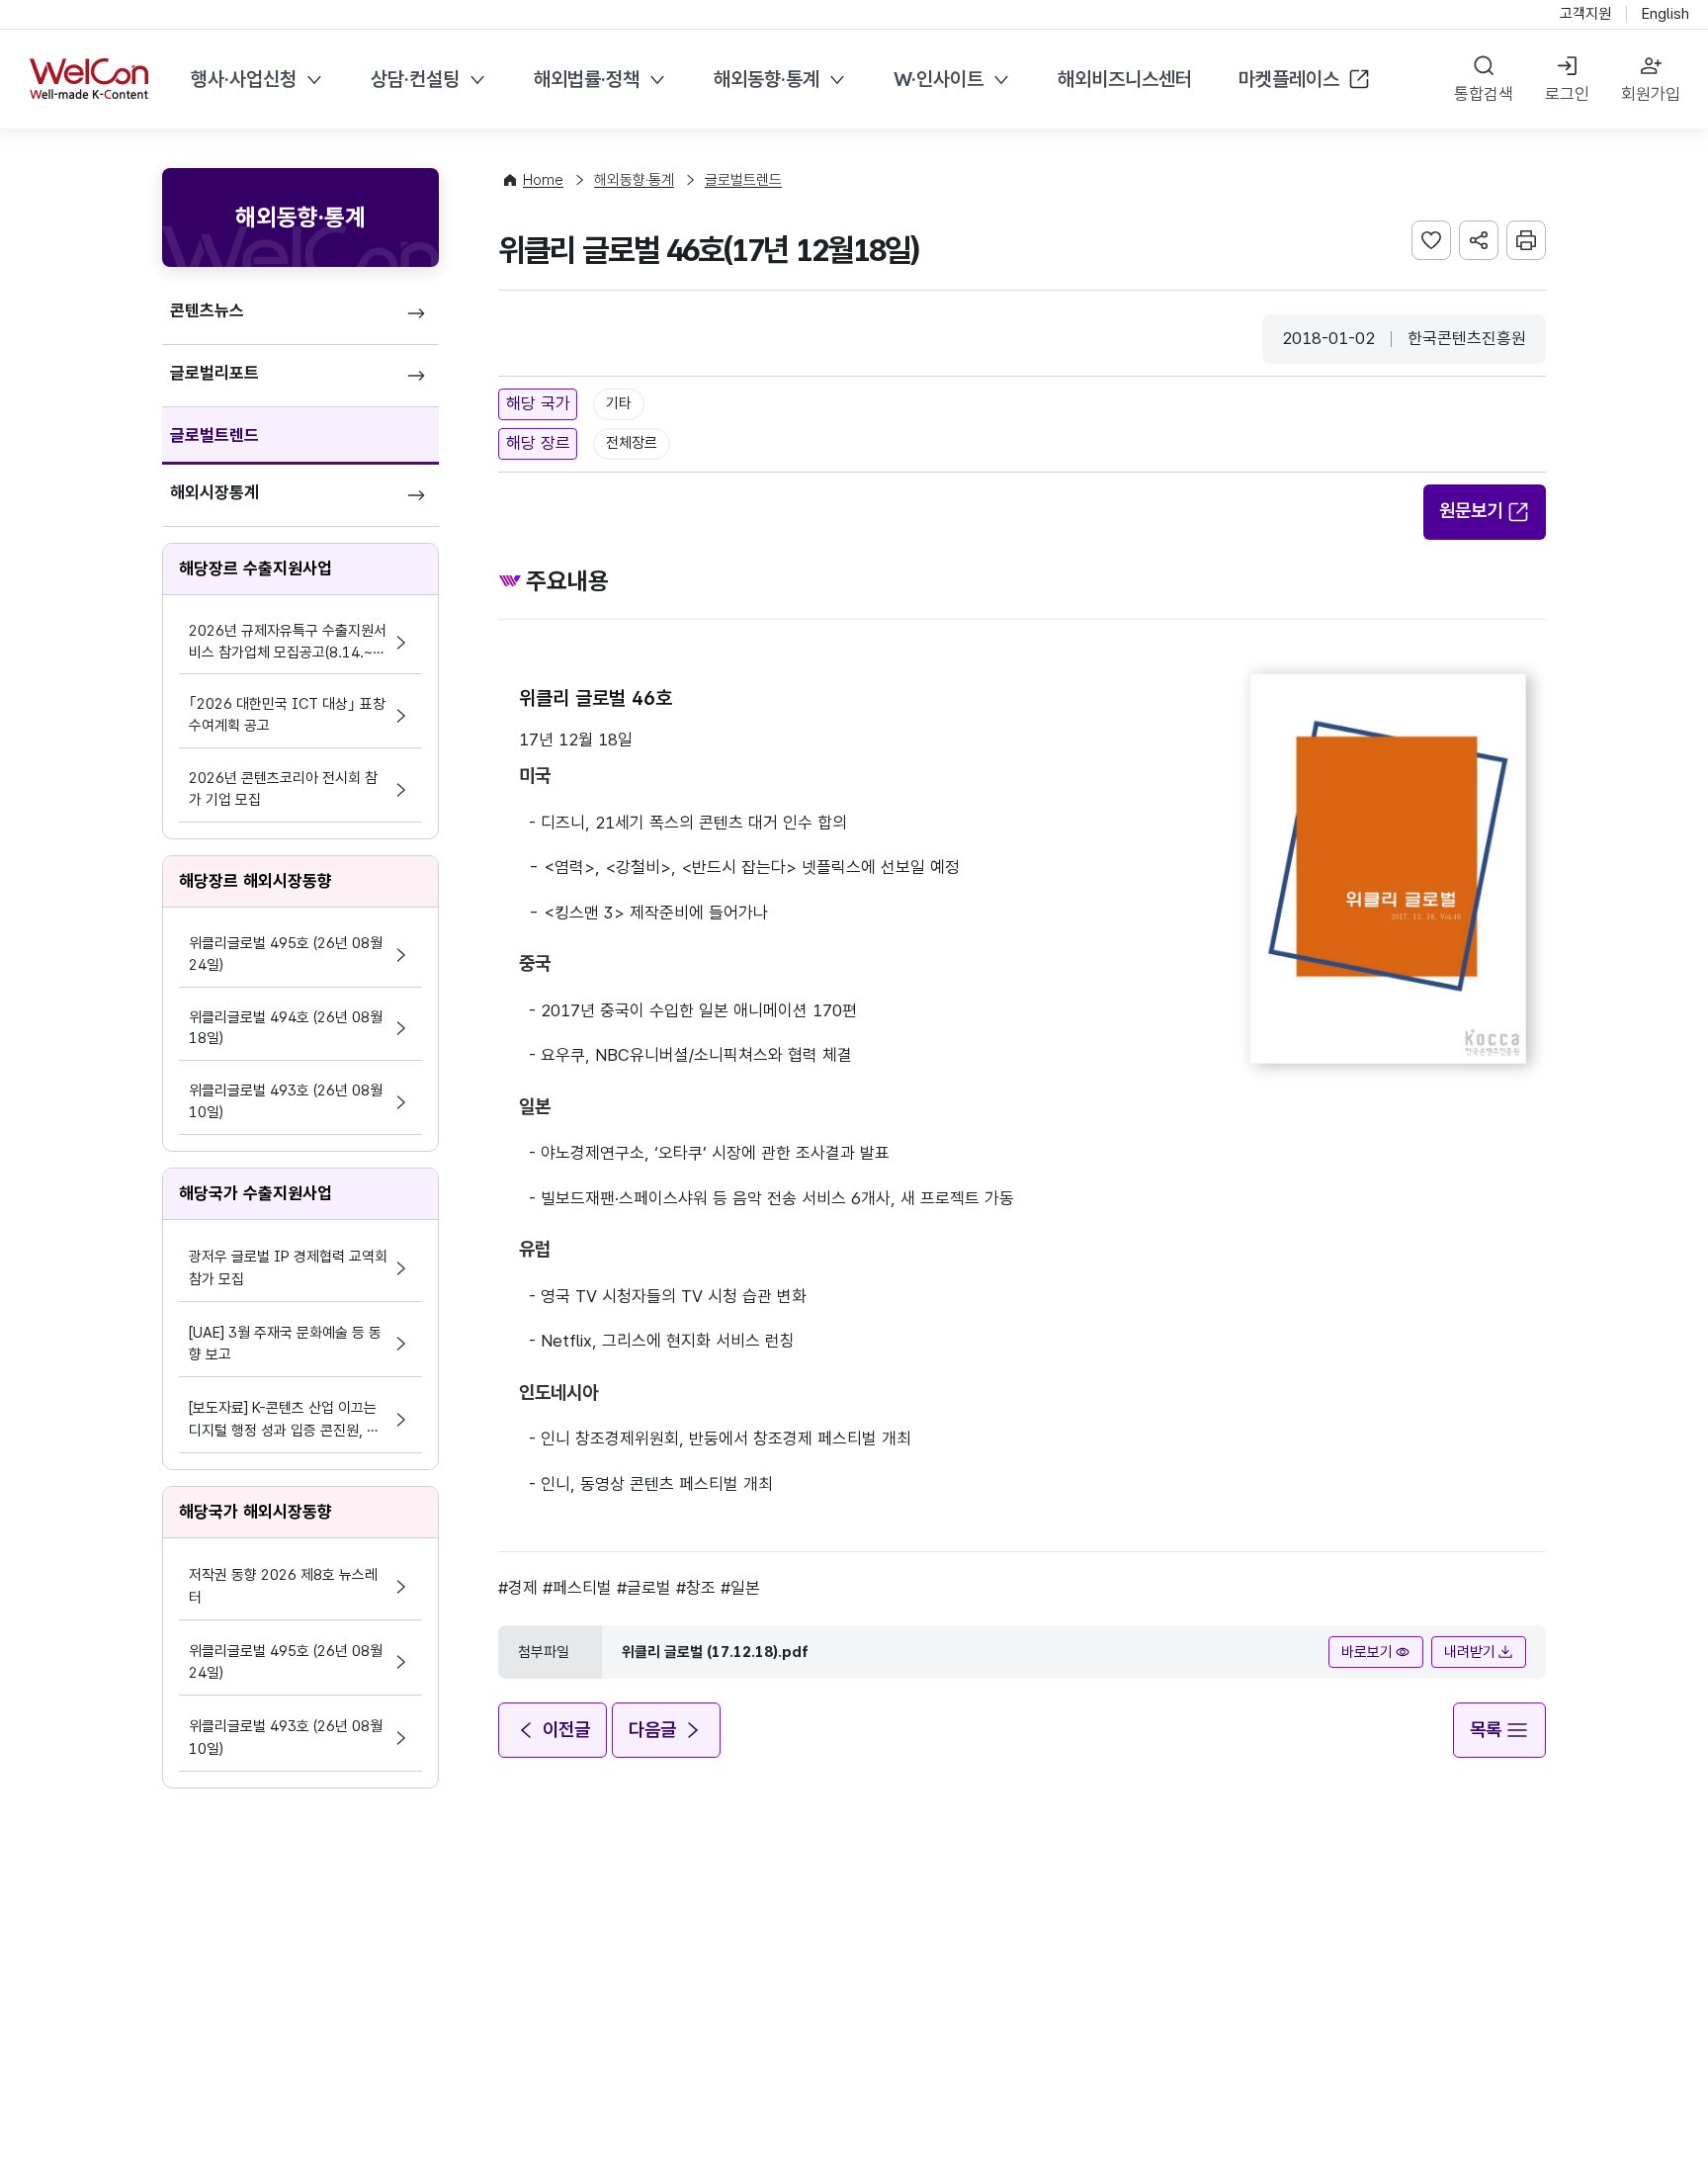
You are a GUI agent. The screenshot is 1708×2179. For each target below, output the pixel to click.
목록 (1486, 1730)
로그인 (1567, 94)
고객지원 (1585, 14)
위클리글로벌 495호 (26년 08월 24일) (286, 954)
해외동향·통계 (767, 79)
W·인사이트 (939, 79)
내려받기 (1470, 1652)
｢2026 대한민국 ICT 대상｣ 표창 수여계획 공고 (287, 715)
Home (543, 180)
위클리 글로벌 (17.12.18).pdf (715, 1652)
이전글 (566, 1730)
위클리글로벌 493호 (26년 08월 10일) (286, 1101)
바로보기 (1367, 1652)
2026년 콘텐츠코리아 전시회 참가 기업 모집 (283, 789)
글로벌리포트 (214, 373)
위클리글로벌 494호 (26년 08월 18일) (286, 1028)
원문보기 (1471, 511)
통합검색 (1484, 94)
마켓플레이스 (1289, 79)
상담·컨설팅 (415, 79)
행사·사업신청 (244, 79)
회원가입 (1651, 94)
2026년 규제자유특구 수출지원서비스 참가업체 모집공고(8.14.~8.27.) (288, 643)
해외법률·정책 (587, 79)
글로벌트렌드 (214, 435)
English (1665, 14)
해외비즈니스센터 (1125, 79)
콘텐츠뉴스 (207, 310)
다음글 (652, 1730)
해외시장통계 (214, 492)
